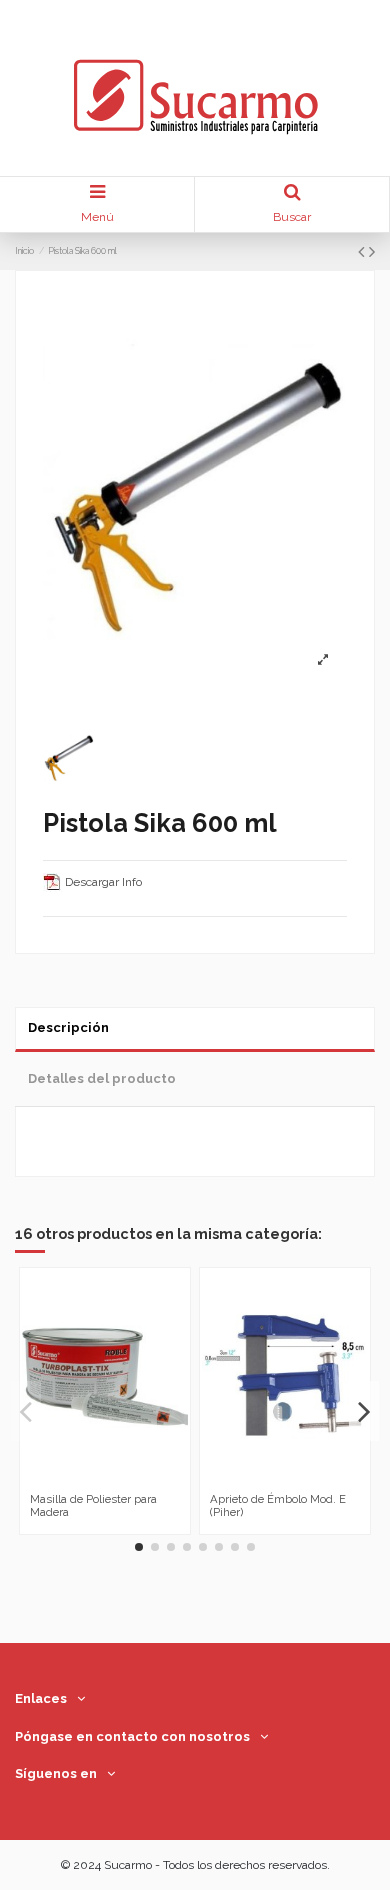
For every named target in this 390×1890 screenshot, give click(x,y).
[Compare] (93, 1479)
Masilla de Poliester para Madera (93, 1505)
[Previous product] (363, 251)
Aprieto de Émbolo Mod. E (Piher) (278, 1505)
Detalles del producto (102, 1078)
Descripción (68, 1027)
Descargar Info (102, 882)
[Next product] (372, 251)
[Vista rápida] (117, 1479)
